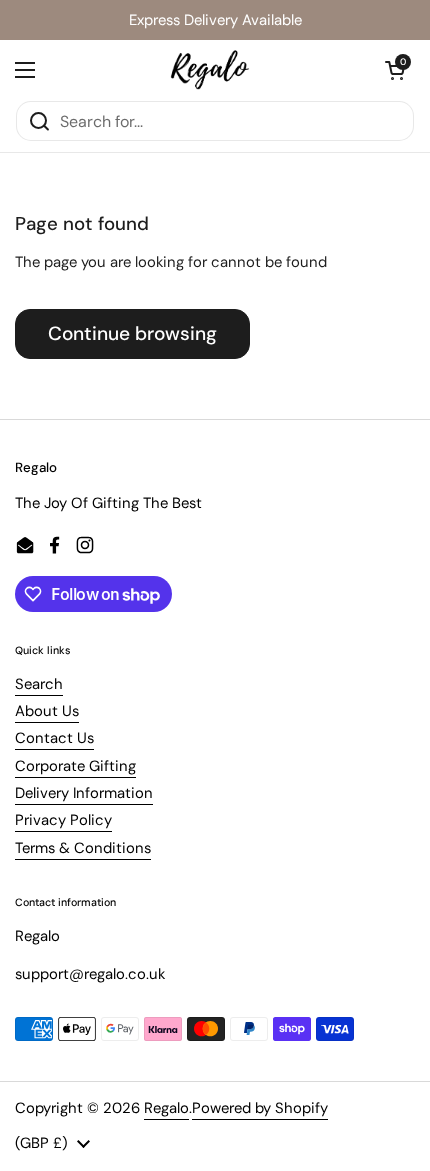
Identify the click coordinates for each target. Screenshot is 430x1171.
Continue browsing (132, 333)
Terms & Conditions (83, 848)
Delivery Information (84, 793)
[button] (395, 70)
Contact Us (54, 738)
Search (39, 684)
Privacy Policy (63, 820)
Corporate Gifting (75, 766)
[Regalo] (210, 70)
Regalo (166, 1108)
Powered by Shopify (260, 1108)
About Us (47, 711)
